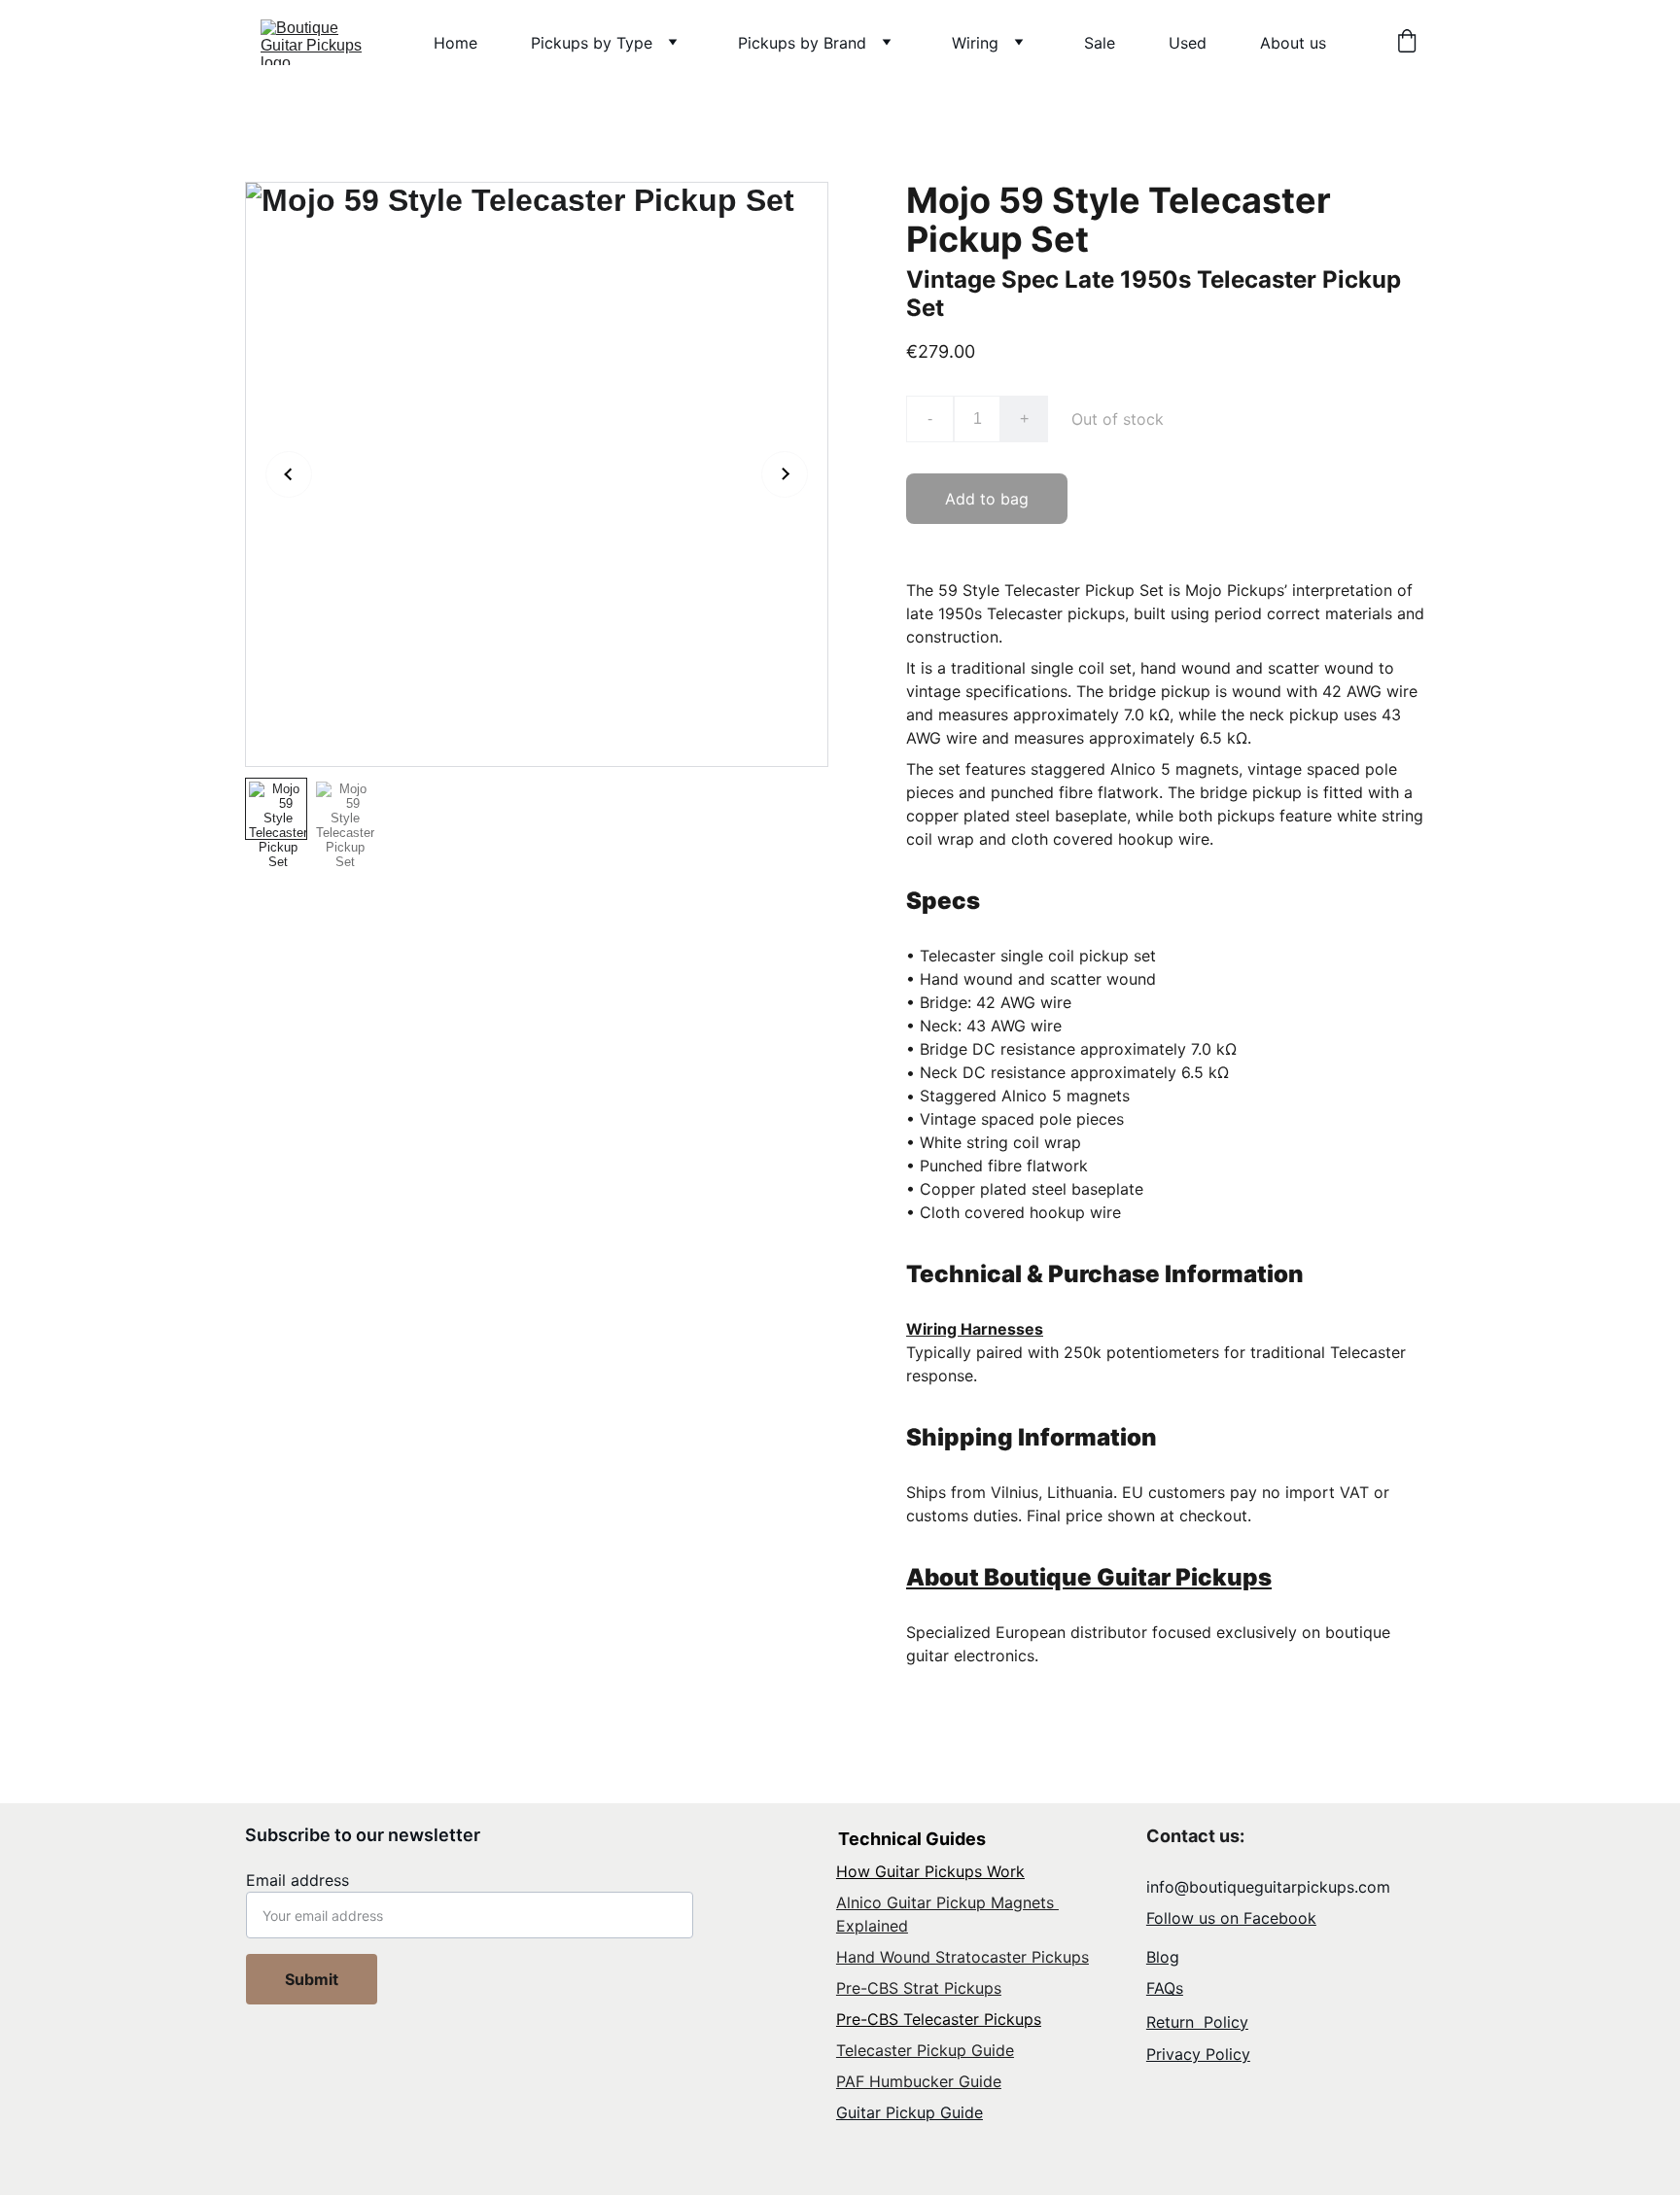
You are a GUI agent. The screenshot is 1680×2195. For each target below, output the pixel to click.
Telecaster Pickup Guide (925, 2050)
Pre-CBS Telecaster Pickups (939, 2019)
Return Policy (1197, 2022)
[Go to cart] (1407, 43)
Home (455, 43)
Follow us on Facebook (1231, 1918)
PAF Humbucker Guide (919, 2081)
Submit (312, 1979)
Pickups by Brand (802, 43)
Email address (297, 1880)
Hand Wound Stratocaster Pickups (962, 1957)
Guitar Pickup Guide (910, 2112)
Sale (1100, 43)
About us (1293, 43)
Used (1188, 43)
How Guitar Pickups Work (930, 1871)
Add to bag (987, 499)
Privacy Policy (1198, 2054)
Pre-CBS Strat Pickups (919, 1988)
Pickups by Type (592, 43)
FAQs (1165, 1988)
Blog (1163, 1957)
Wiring (975, 43)
